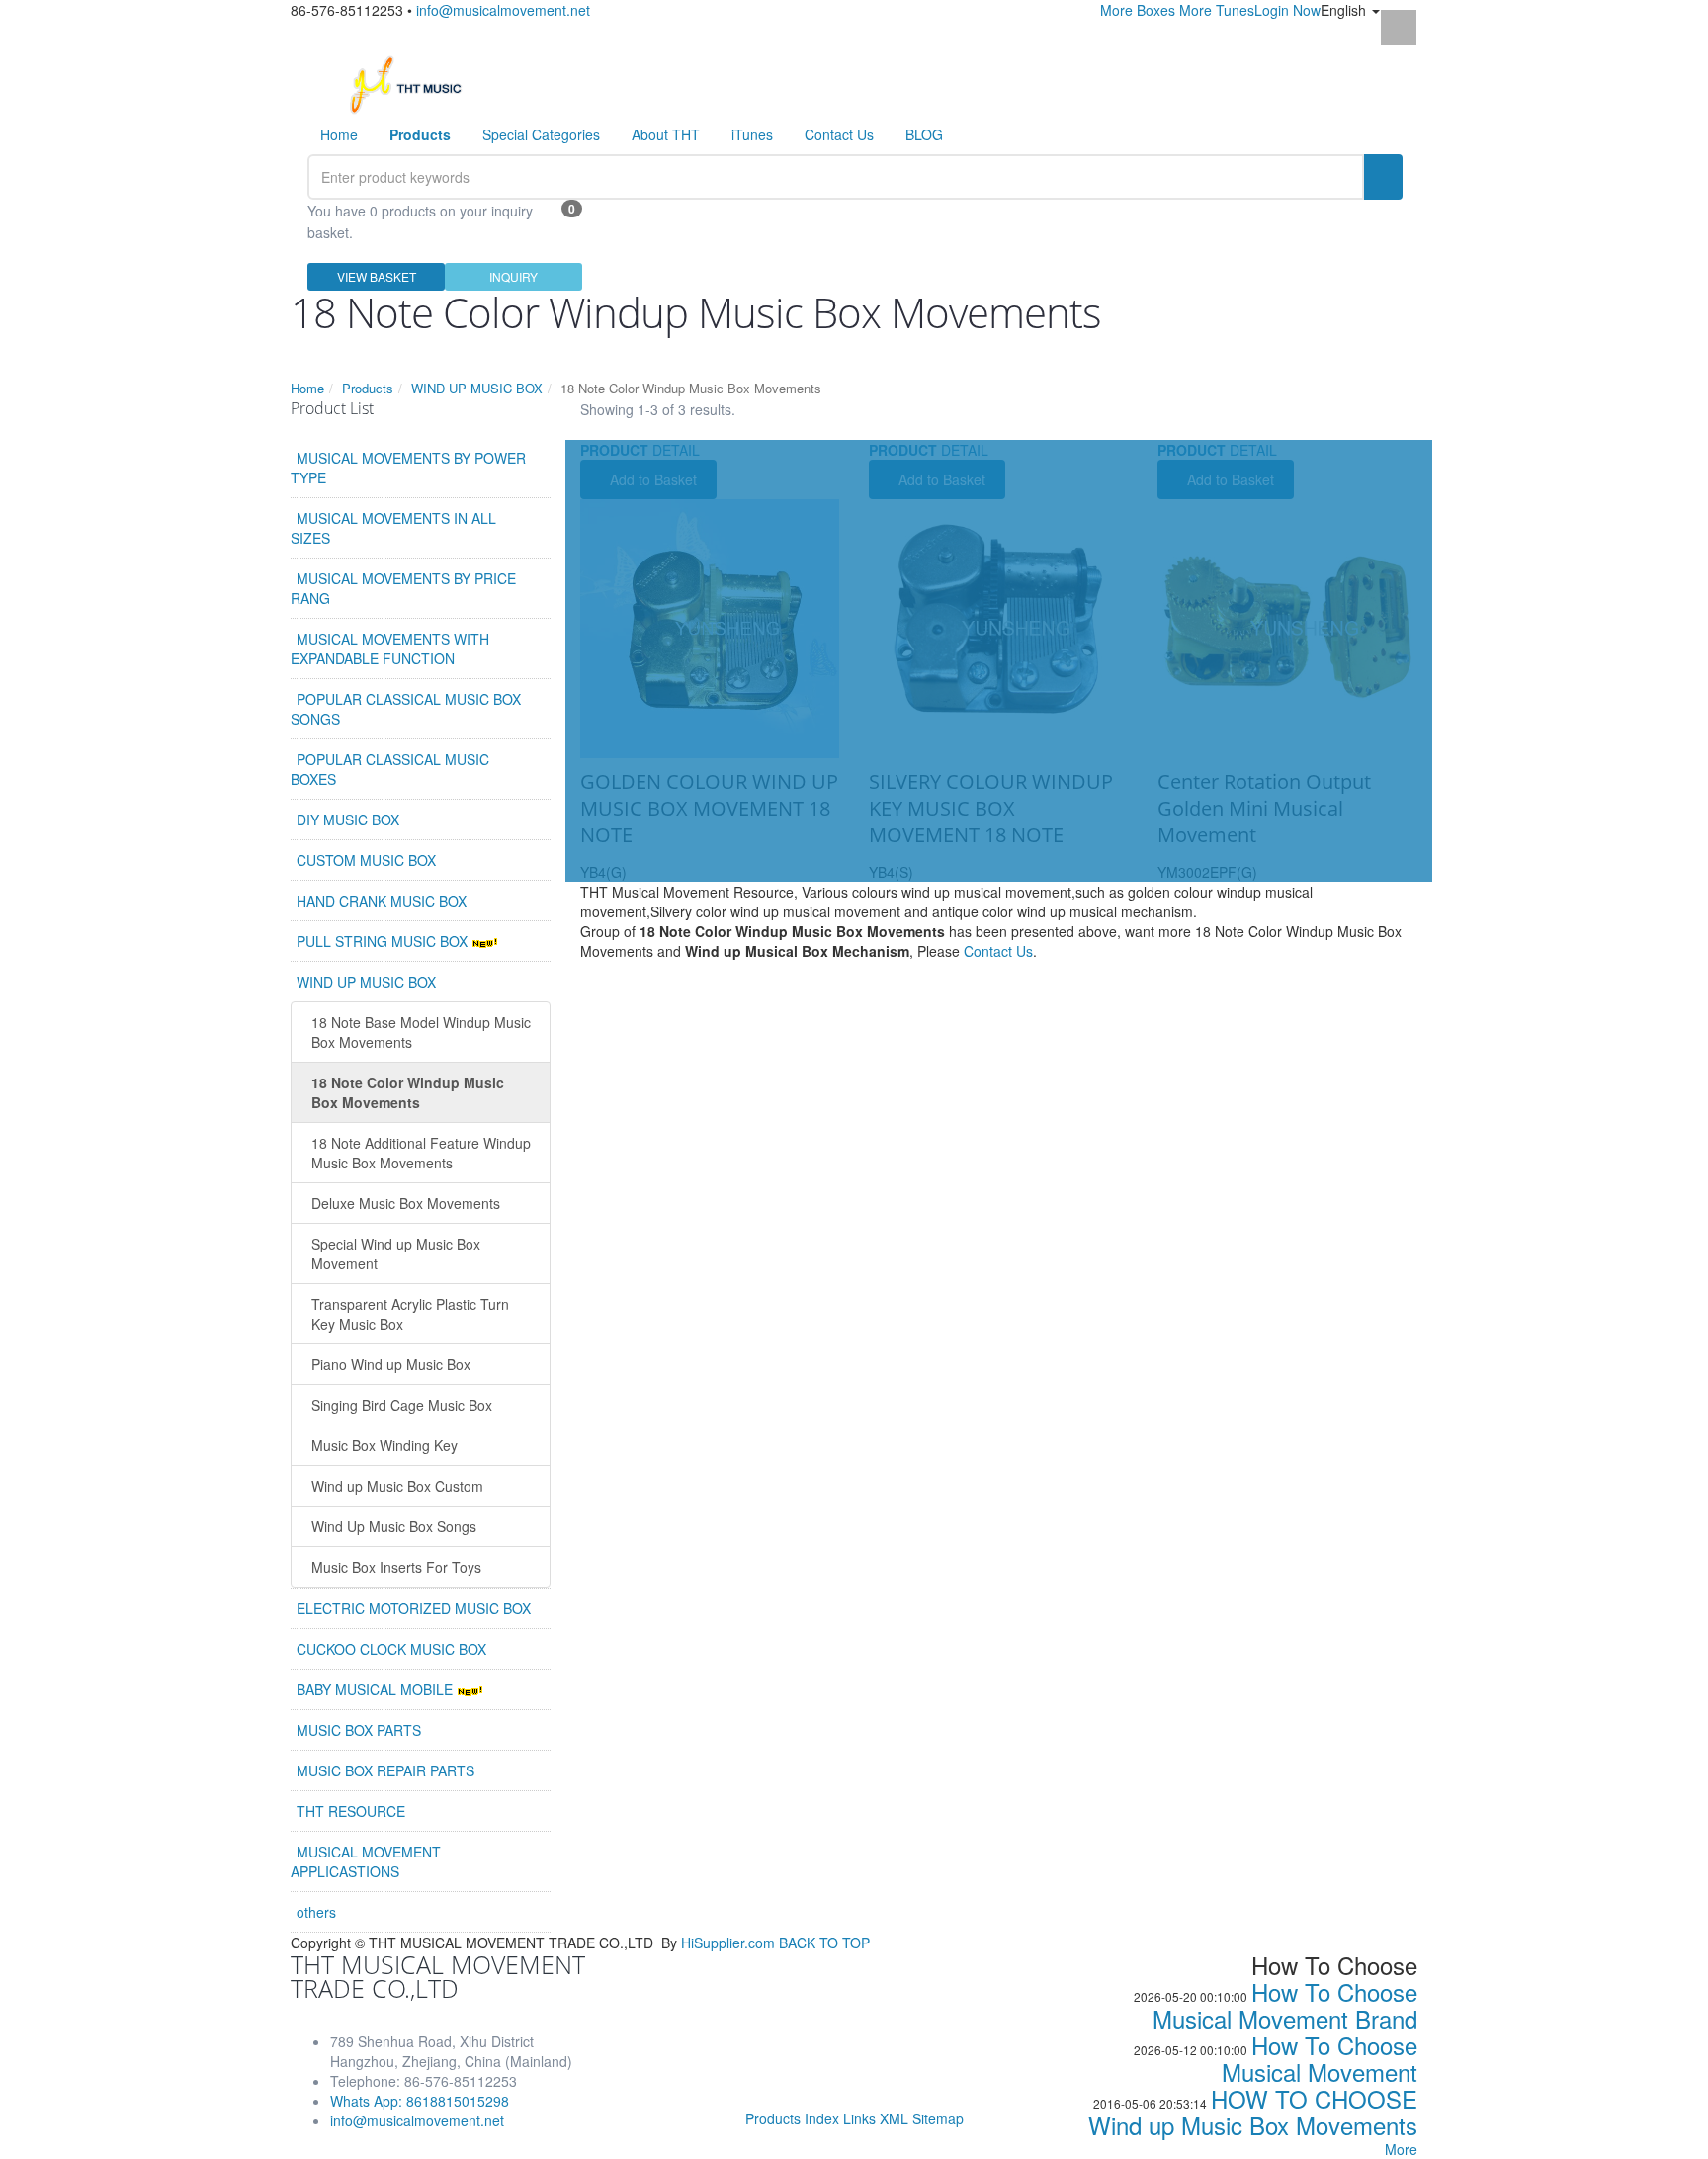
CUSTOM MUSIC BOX (366, 860)
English (1345, 10)
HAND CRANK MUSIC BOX (382, 901)
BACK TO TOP (824, 1943)
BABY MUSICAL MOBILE (377, 1689)
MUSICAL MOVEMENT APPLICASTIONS (366, 1861)
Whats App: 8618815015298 (420, 2101)
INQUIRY (513, 276)
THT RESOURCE (351, 1811)
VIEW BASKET (377, 276)
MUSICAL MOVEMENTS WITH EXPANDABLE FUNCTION (390, 648)
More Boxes (1138, 10)
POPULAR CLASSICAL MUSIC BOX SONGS (406, 709)
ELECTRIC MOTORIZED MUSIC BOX (414, 1608)
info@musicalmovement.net (503, 10)
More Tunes (1217, 10)
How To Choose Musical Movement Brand (1285, 2005)
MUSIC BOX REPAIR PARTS (385, 1770)
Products (368, 388)
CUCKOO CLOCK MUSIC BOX (391, 1649)
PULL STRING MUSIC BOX (384, 941)
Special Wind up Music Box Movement (396, 1253)
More (1401, 2149)
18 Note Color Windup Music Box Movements (408, 1092)
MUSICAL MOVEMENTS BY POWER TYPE (408, 468)
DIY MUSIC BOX (348, 820)
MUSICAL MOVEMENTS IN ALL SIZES (393, 528)
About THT (666, 134)
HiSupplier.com (728, 1943)
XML (894, 2118)
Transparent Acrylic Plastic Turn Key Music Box (410, 1314)
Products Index (792, 2118)
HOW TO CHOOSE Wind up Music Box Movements (1253, 2112)
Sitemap (938, 2118)
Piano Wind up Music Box (391, 1364)
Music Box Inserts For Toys (396, 1567)
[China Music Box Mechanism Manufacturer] (414, 83)
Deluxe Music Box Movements (406, 1203)
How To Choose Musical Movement (1320, 2058)
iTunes (752, 134)
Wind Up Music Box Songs (394, 1526)
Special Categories (541, 134)
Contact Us (839, 134)
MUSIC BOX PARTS (359, 1730)
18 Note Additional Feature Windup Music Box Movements (421, 1153)
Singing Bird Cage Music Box (402, 1405)
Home (339, 134)
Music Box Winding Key (384, 1445)
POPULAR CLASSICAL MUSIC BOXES (390, 769)
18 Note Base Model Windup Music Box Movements (421, 1032)
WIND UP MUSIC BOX (477, 388)
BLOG (924, 134)
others (316, 1912)
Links (859, 2118)
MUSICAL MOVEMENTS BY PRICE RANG (403, 588)
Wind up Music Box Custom (397, 1486)
